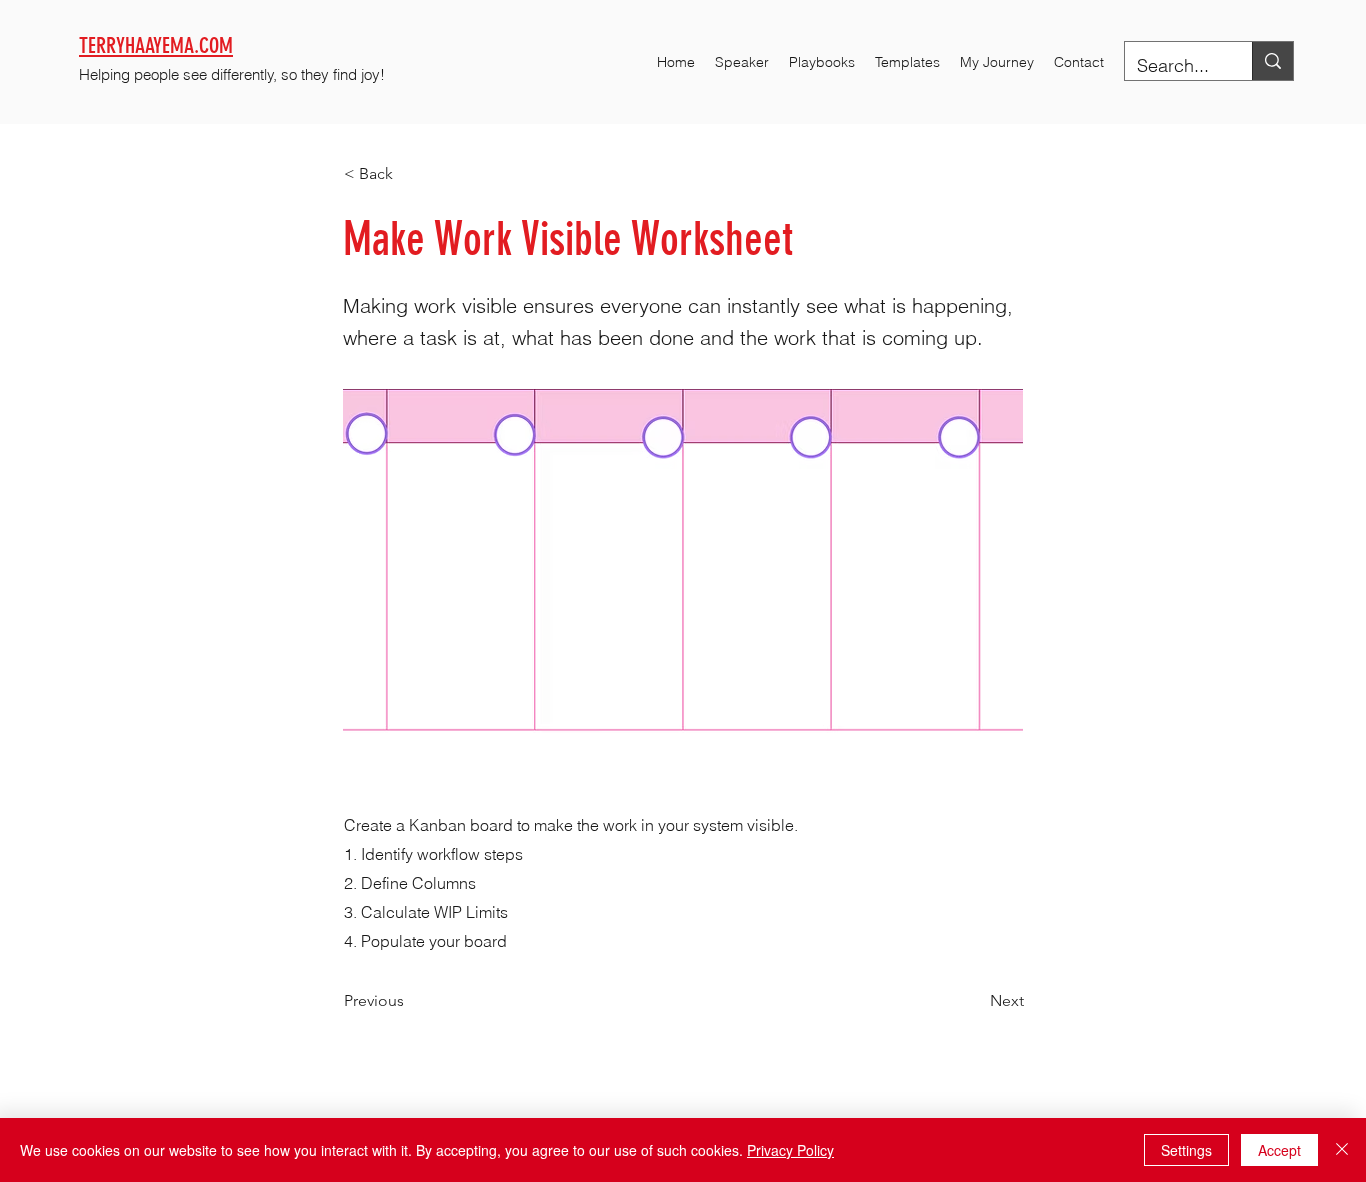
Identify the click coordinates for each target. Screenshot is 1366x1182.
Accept (1279, 1150)
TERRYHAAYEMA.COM (156, 45)
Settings (1186, 1150)
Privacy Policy (790, 1150)
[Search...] (1272, 61)
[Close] (1342, 1150)
